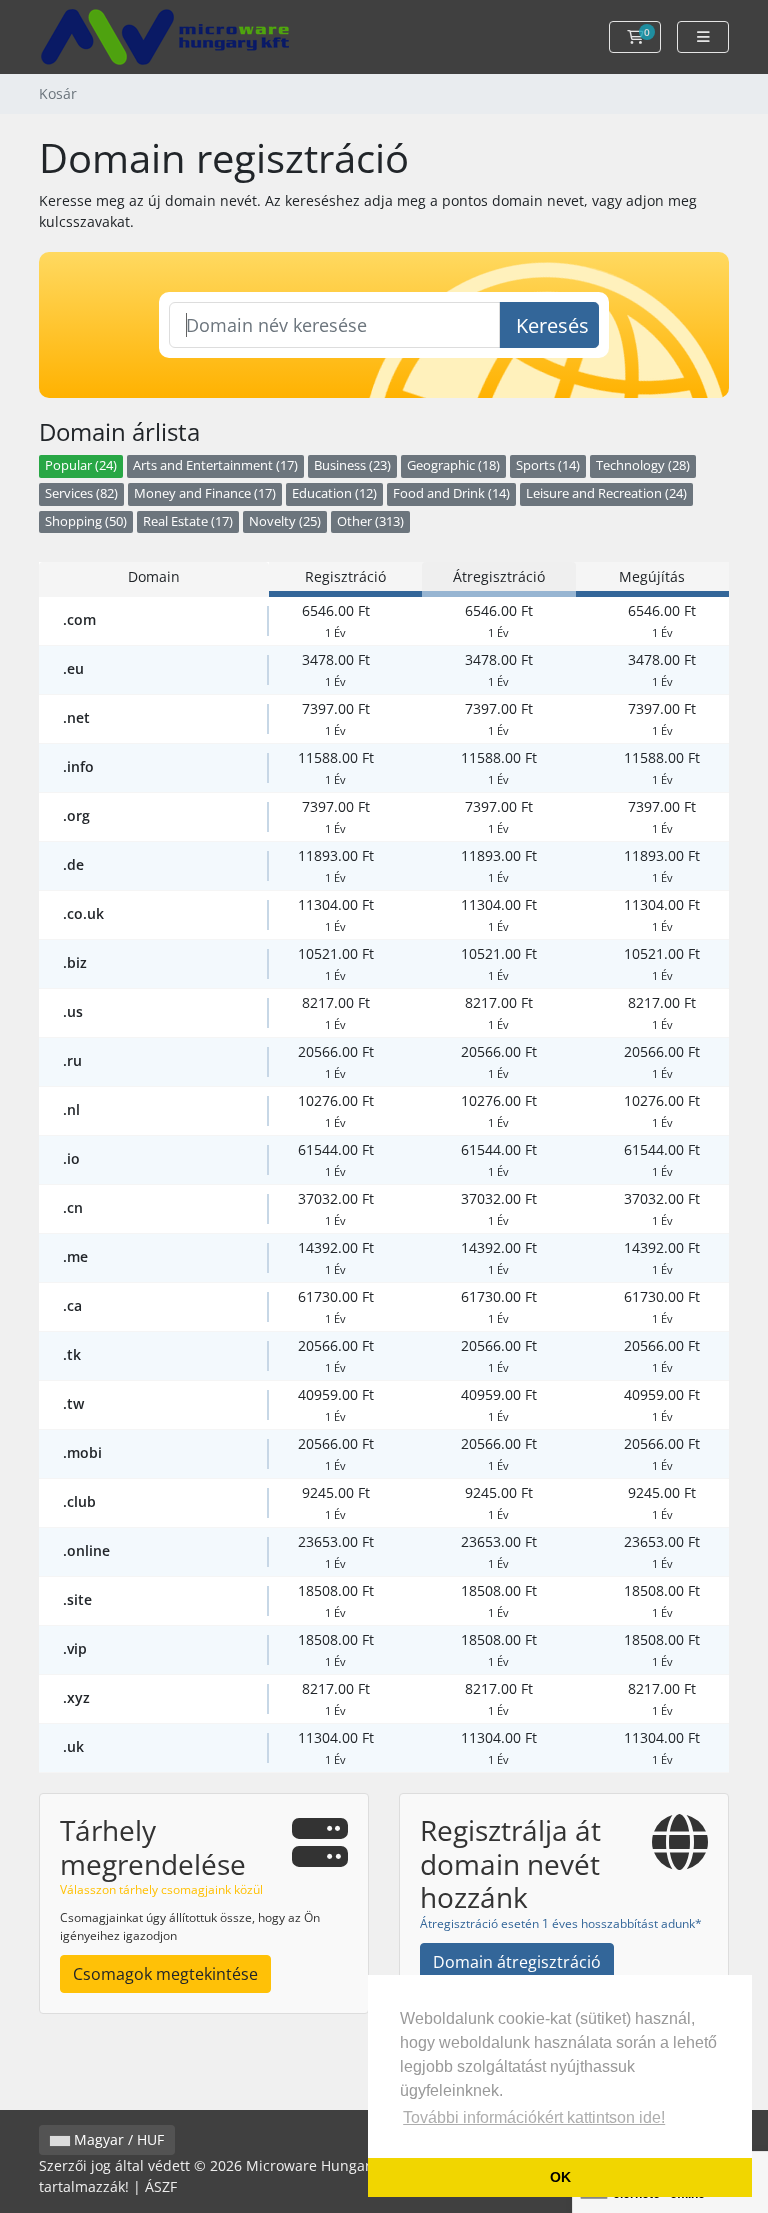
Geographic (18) (453, 465)
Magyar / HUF (117, 2139)
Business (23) (352, 465)
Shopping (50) (86, 521)
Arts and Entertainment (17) (215, 465)
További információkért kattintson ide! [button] (534, 2117)
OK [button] (560, 2177)
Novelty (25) (285, 521)
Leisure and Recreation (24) (606, 493)
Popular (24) (81, 465)
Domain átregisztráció (517, 1962)
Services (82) (81, 493)
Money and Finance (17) (205, 493)
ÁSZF (161, 2186)
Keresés (552, 325)
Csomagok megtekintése (165, 1974)
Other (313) (370, 521)
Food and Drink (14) (451, 493)
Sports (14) (548, 465)
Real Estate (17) (188, 521)
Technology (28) (643, 465)
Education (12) (334, 493)
